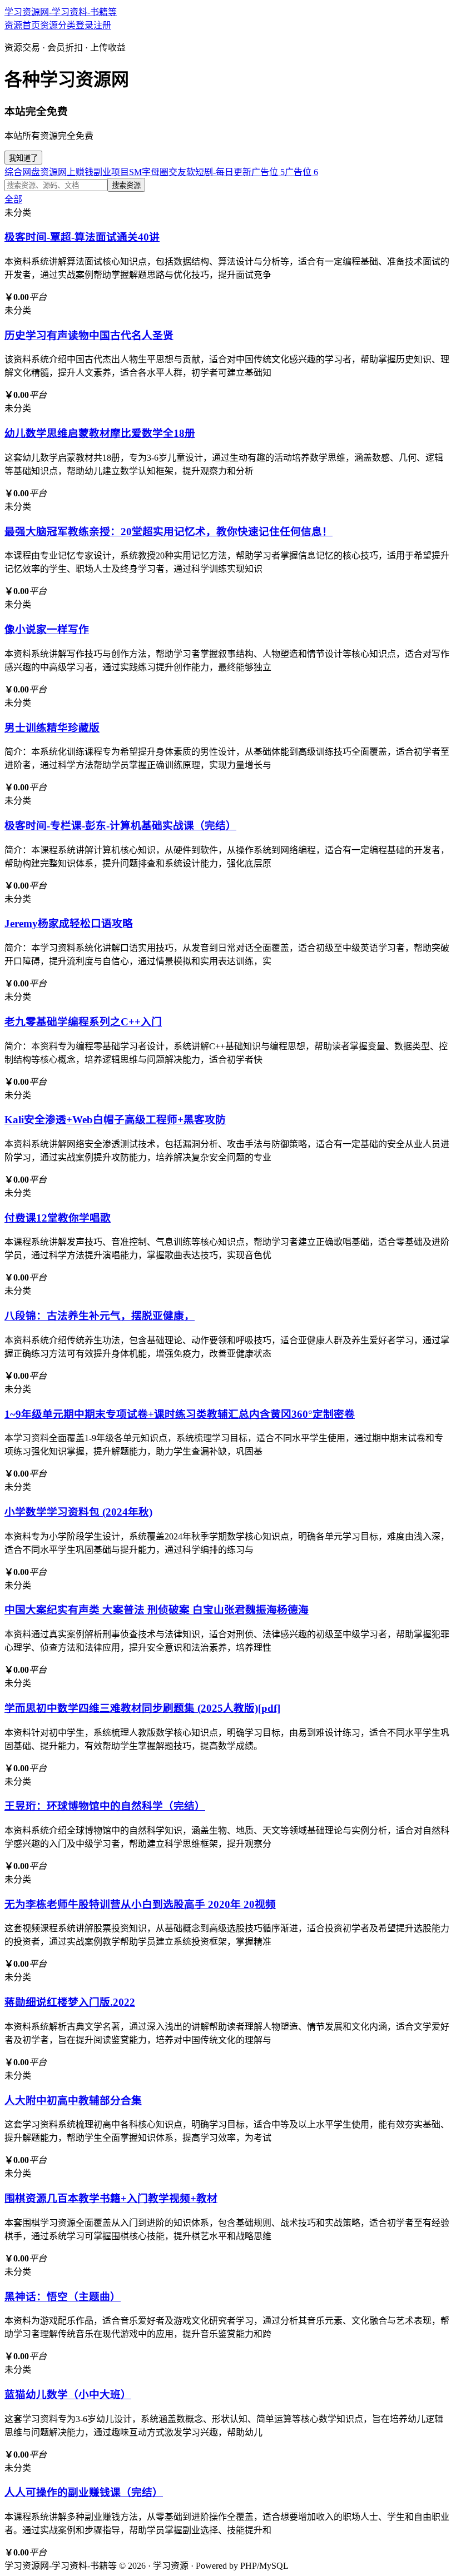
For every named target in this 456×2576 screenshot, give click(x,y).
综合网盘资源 (31, 172)
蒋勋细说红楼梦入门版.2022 (70, 2002)
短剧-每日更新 (223, 172)
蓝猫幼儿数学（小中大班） (68, 2395)
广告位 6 (301, 172)
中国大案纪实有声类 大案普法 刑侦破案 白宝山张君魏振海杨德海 (157, 1610)
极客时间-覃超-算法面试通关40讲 (82, 237)
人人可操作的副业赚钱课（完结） (84, 2492)
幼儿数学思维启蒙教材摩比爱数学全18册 (100, 433)
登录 (85, 25)
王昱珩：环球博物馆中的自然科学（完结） (105, 1806)
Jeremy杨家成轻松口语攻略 (69, 923)
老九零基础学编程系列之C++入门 (83, 1022)
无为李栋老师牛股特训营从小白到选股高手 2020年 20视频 (140, 1904)
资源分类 (58, 25)
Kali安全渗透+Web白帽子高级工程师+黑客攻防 (115, 1120)
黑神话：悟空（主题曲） (63, 2297)
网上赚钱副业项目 (93, 172)
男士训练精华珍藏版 (52, 728)
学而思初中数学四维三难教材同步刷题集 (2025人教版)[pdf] (142, 1708)
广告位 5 (268, 172)
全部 (13, 199)
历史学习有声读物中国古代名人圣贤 (89, 335)
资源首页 (22, 25)
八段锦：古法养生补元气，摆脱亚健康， (100, 1316)
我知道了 (23, 158)
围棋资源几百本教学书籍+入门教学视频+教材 (111, 2198)
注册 (102, 25)
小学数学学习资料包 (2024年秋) (78, 1512)
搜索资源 (126, 185)
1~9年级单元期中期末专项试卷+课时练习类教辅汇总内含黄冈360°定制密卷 (180, 1414)
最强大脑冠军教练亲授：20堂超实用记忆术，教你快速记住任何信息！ (168, 532)
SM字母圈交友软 (162, 172)
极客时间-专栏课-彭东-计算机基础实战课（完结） (120, 826)
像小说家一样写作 (47, 629)
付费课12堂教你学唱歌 (58, 1218)
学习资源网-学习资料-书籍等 (61, 12)
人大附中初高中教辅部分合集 (73, 2101)
